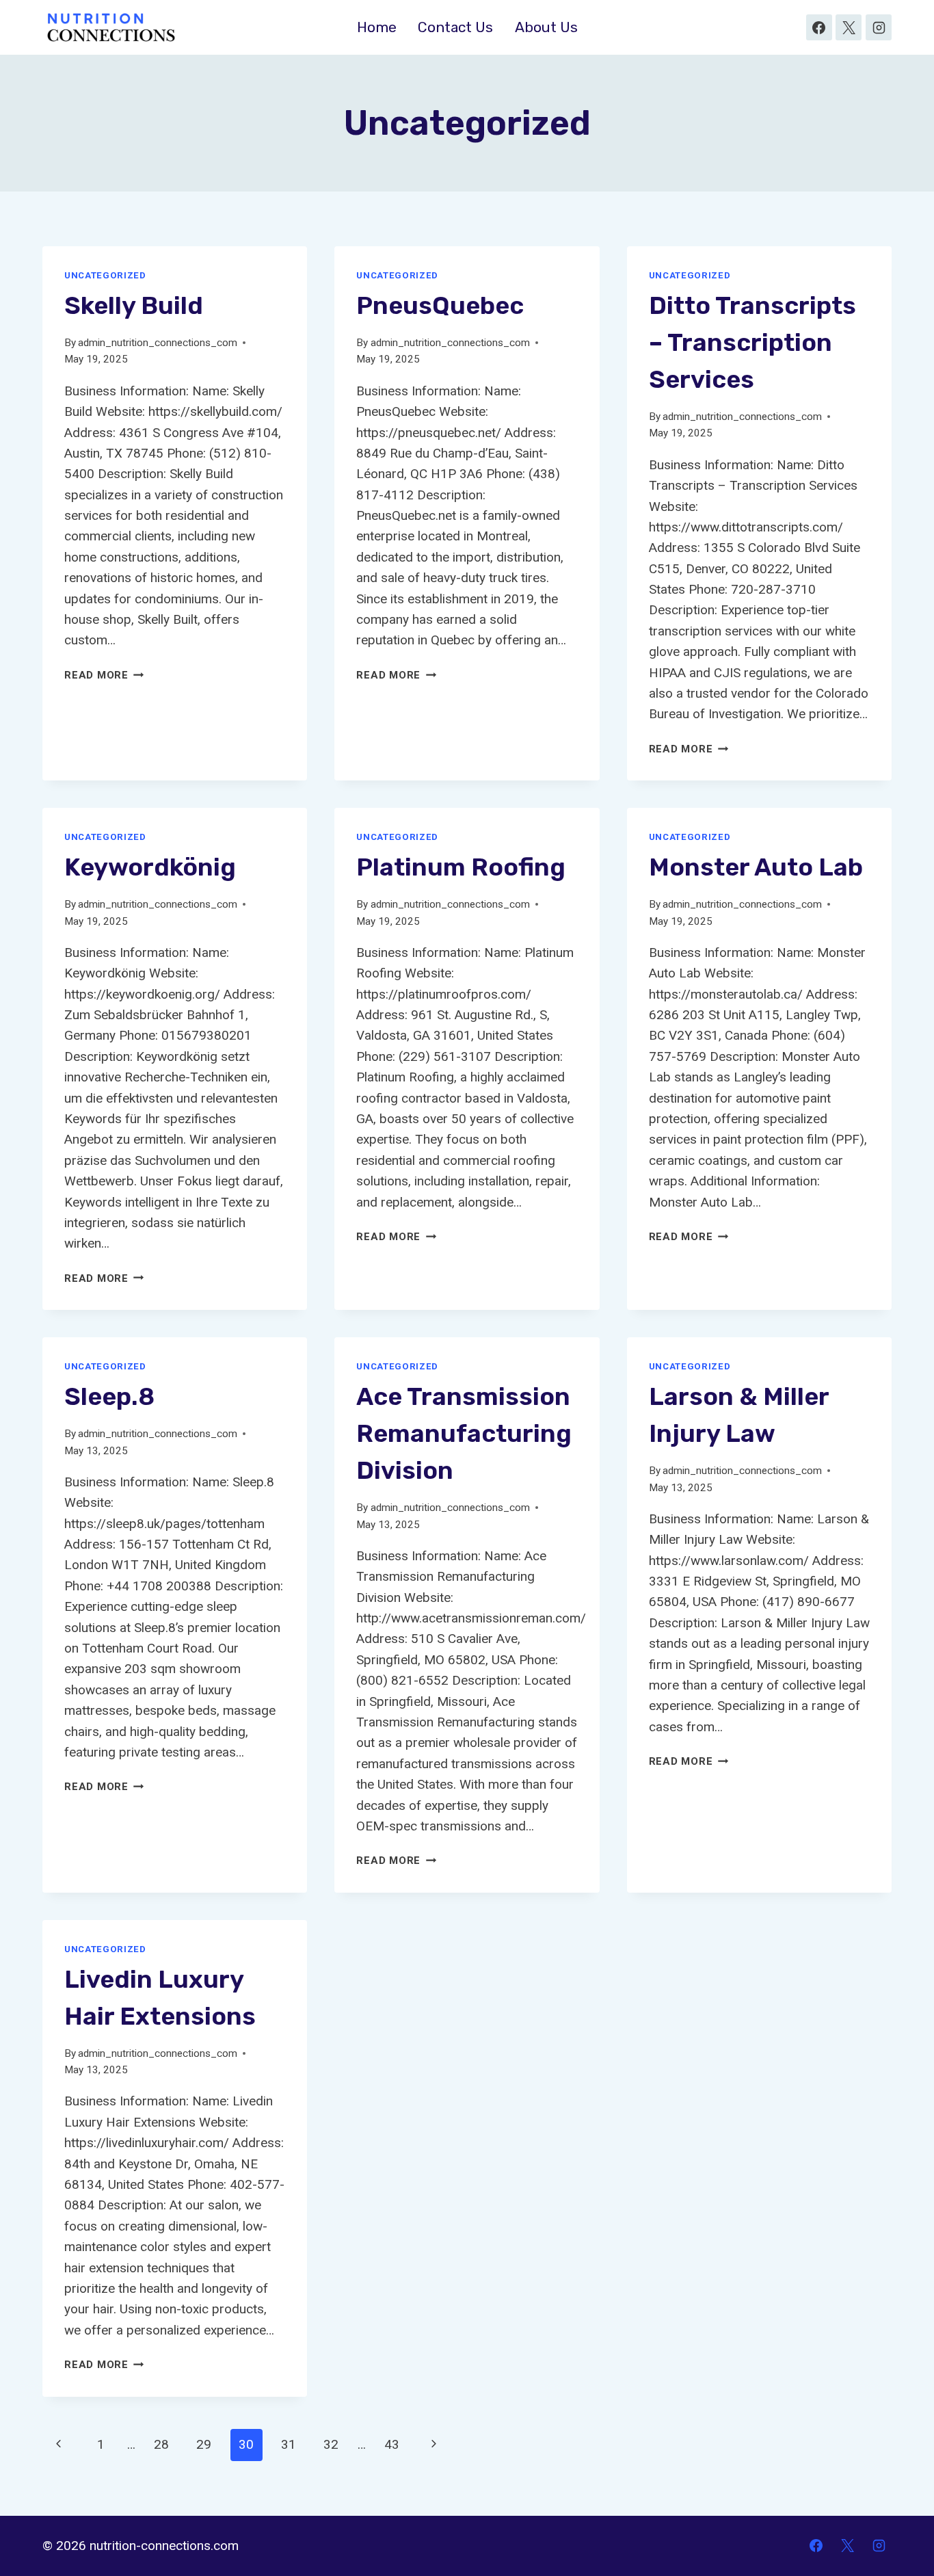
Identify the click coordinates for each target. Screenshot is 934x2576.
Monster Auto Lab (756, 867)
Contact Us (455, 27)
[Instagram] (879, 27)
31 (289, 2444)
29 (204, 2444)
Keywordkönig (150, 867)
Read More (104, 675)
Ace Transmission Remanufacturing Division (464, 1433)
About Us (546, 27)
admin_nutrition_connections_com (158, 343)
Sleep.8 (109, 1396)
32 (331, 2444)
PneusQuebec (440, 305)
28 (161, 2444)
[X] (849, 27)
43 (392, 2444)
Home (377, 27)
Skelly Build (134, 305)
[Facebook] (819, 27)
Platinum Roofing (461, 867)
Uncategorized (105, 275)
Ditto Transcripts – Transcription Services (752, 342)
